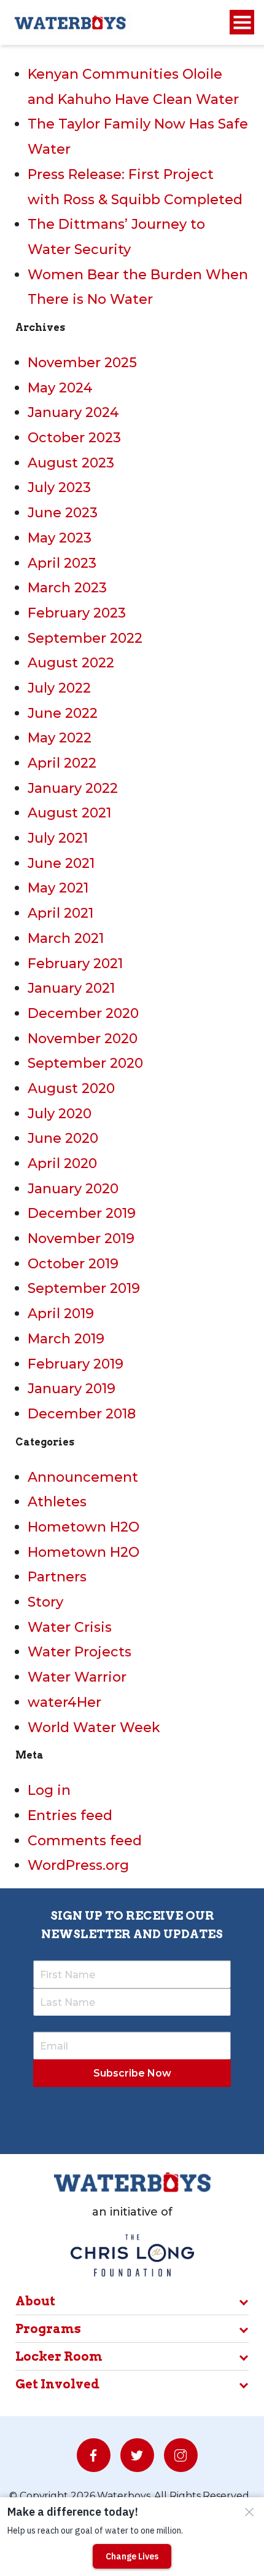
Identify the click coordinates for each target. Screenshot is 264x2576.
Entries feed (70, 1815)
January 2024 (73, 412)
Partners (57, 1577)
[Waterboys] (71, 22)
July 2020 (60, 1114)
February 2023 (77, 613)
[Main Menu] (242, 22)
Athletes (57, 1502)
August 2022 (71, 663)
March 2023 (67, 588)
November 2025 (82, 363)
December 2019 (82, 1213)
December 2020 (83, 1013)
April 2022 (62, 763)
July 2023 (59, 487)
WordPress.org (78, 1865)
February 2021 (75, 964)
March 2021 (66, 938)
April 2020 (62, 1163)
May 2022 (60, 738)
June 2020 (63, 1138)
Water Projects (80, 1652)
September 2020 (85, 1063)
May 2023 (60, 538)
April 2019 (61, 1314)
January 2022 (73, 788)
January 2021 (71, 988)
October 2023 (74, 438)
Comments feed (85, 1841)
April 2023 (62, 563)
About (35, 2301)
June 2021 (61, 863)
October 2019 (73, 1264)
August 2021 (69, 813)
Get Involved (57, 2384)
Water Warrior (77, 1677)
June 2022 (63, 713)
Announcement (83, 1477)
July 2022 (59, 688)
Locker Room (59, 2356)
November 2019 (81, 1238)
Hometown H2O (83, 1527)
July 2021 (58, 838)
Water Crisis (70, 1627)
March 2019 (66, 1339)
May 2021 (58, 888)
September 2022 (85, 638)
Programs (48, 2329)
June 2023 (63, 513)
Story (45, 1602)
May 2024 (60, 388)
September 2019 (84, 1288)
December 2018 (82, 1414)
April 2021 (60, 913)
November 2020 (83, 1039)
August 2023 (71, 463)
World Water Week (94, 1727)
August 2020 (71, 1088)
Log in (49, 1790)
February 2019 (76, 1364)
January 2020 (73, 1189)
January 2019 (72, 1389)
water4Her (64, 1702)
